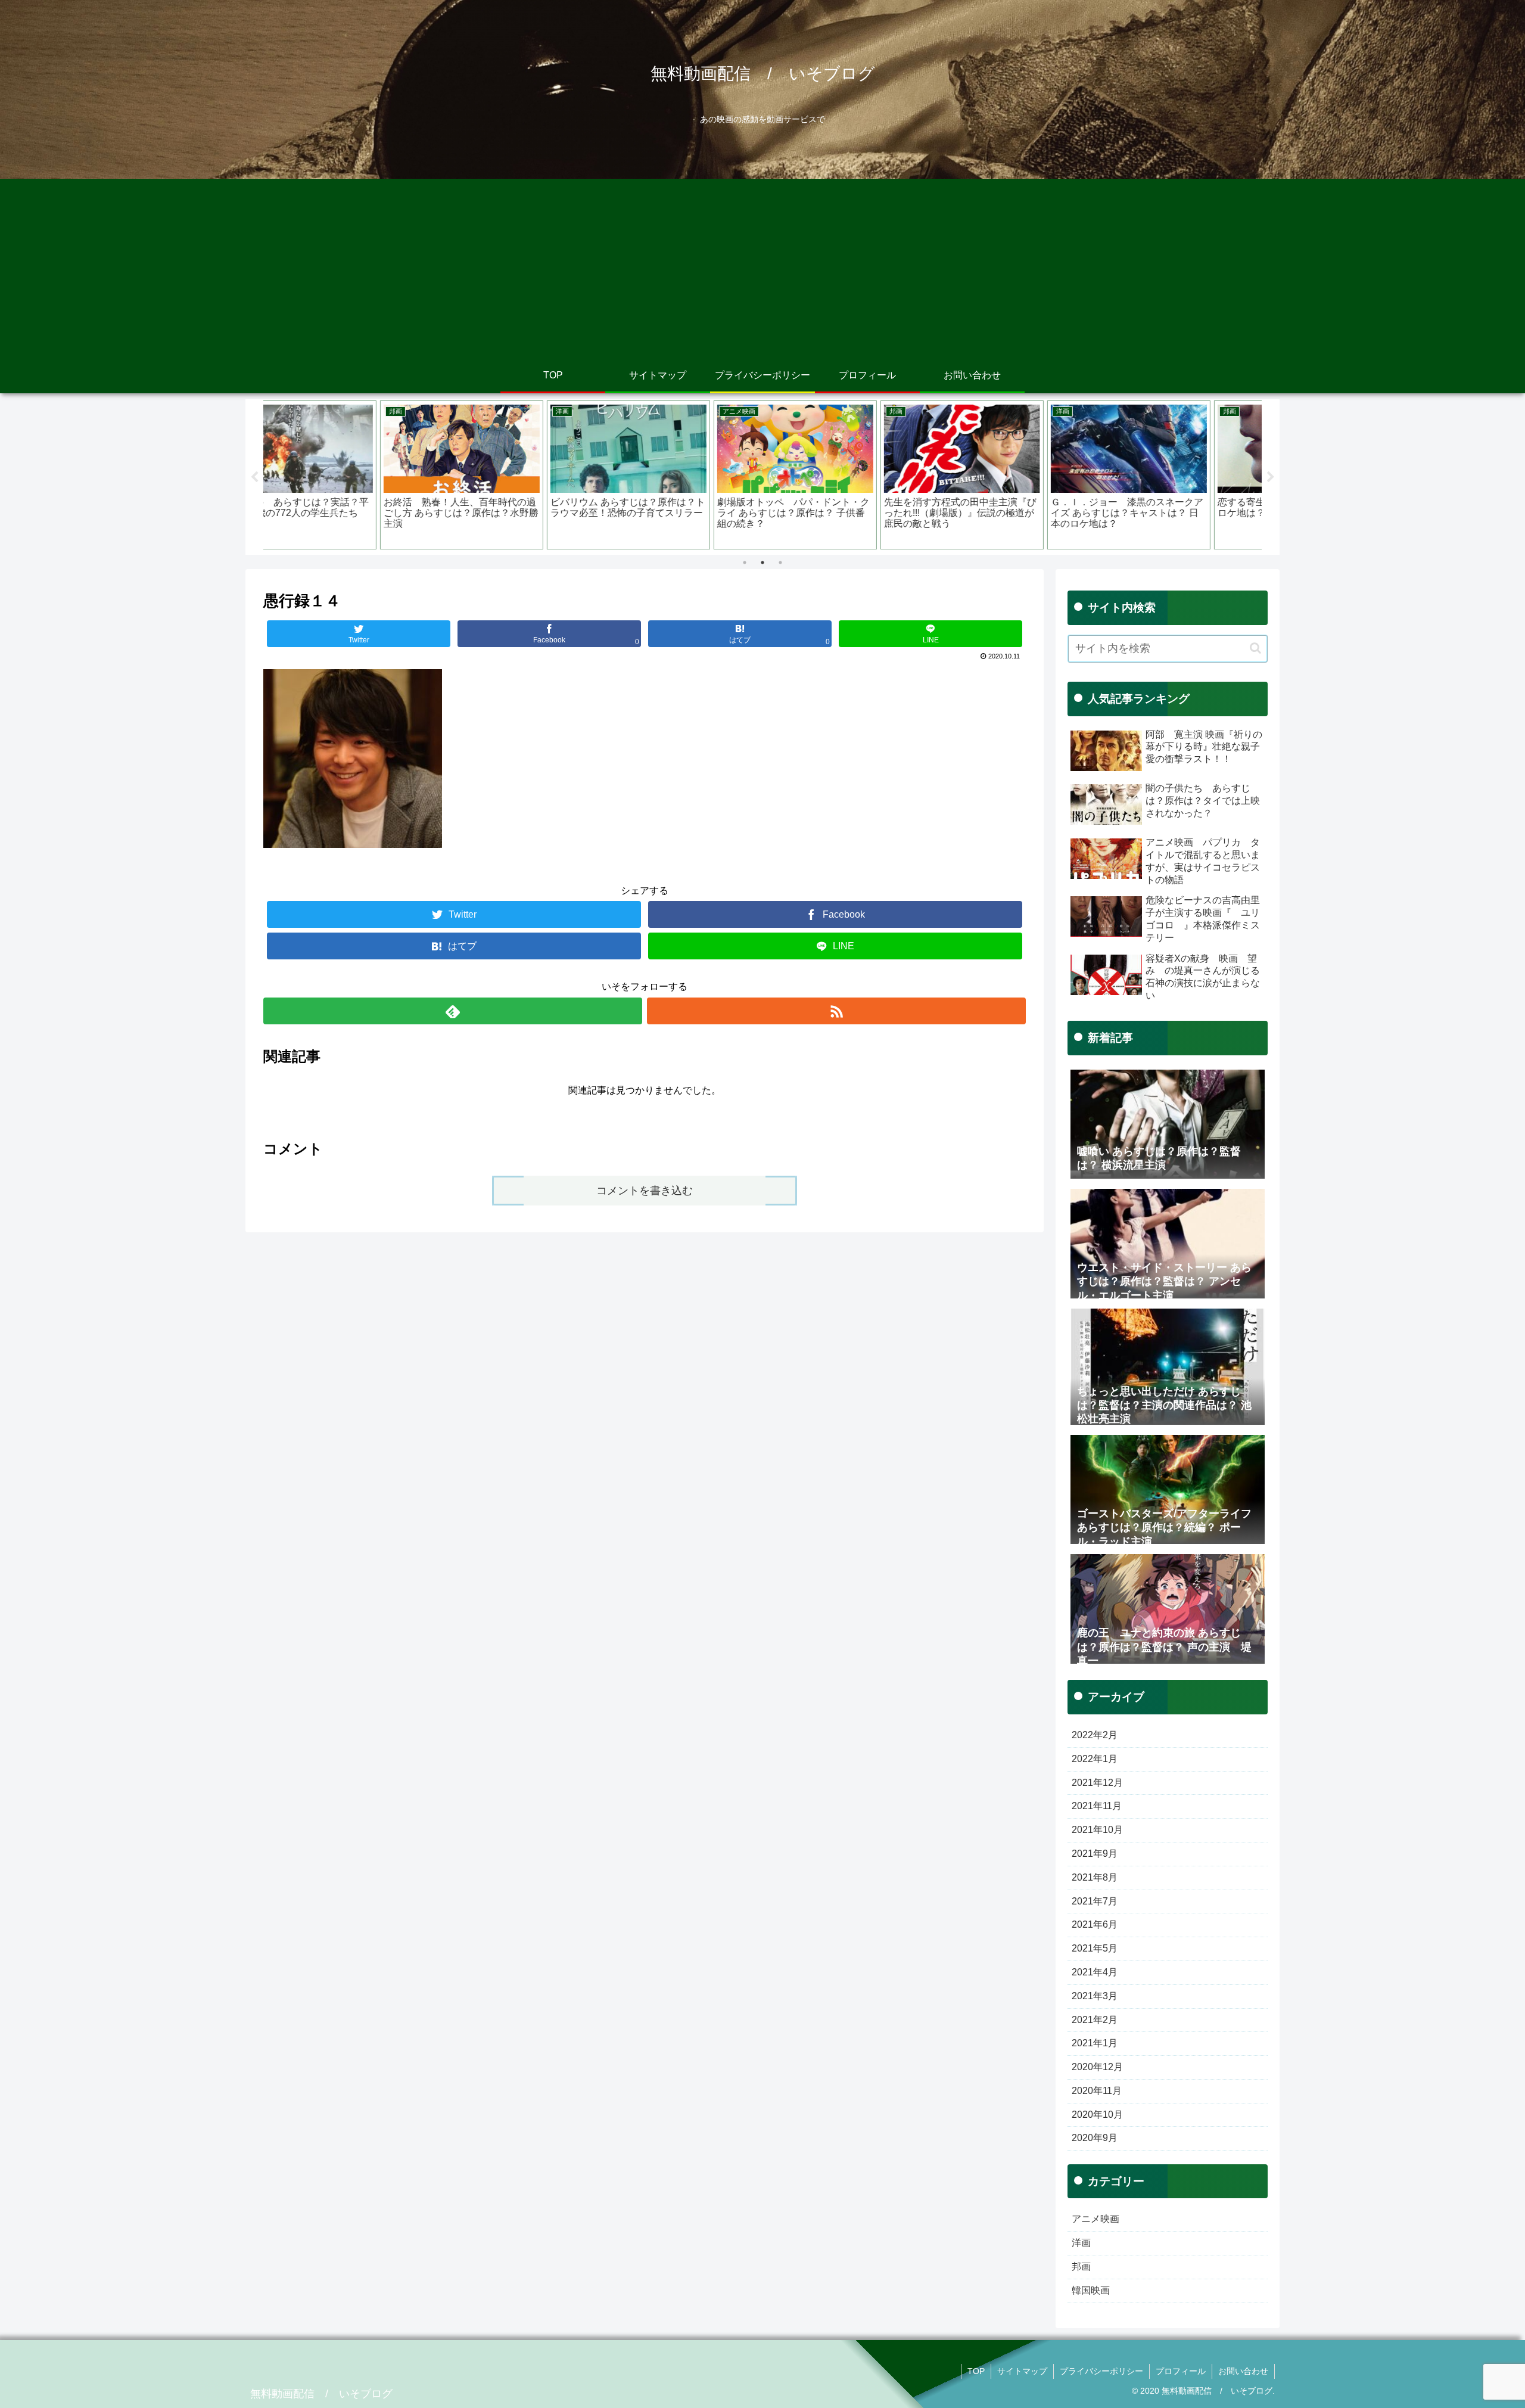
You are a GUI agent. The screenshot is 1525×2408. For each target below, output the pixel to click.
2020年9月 (1095, 2138)
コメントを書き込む (645, 1191)
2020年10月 (1097, 2115)
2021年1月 (1095, 2043)
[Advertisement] (762, 268)
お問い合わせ (1243, 2371)
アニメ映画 (1095, 2219)
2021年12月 (1097, 1783)
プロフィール (1181, 2371)
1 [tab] (745, 563)
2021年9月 (1095, 1854)
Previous (254, 477)
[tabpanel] (347, 475)
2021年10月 (1097, 1830)
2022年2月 (1095, 1735)
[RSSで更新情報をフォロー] (836, 1011)
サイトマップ (1022, 2371)
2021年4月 (1095, 1972)
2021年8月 (1095, 1877)
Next (1271, 477)
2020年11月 (1097, 2091)
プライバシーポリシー (1101, 2371)
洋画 (1081, 2243)
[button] (1255, 648)
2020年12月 (1097, 2067)
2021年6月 (1095, 1924)
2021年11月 (1097, 1806)
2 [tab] (762, 563)
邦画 (1081, 2266)
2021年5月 (1095, 1948)
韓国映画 (1091, 2290)
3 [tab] (780, 563)
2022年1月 (1095, 1759)
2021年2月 (1095, 2020)
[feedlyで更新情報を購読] (453, 1011)
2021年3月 (1095, 1996)
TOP (976, 2371)
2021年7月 (1095, 1901)
